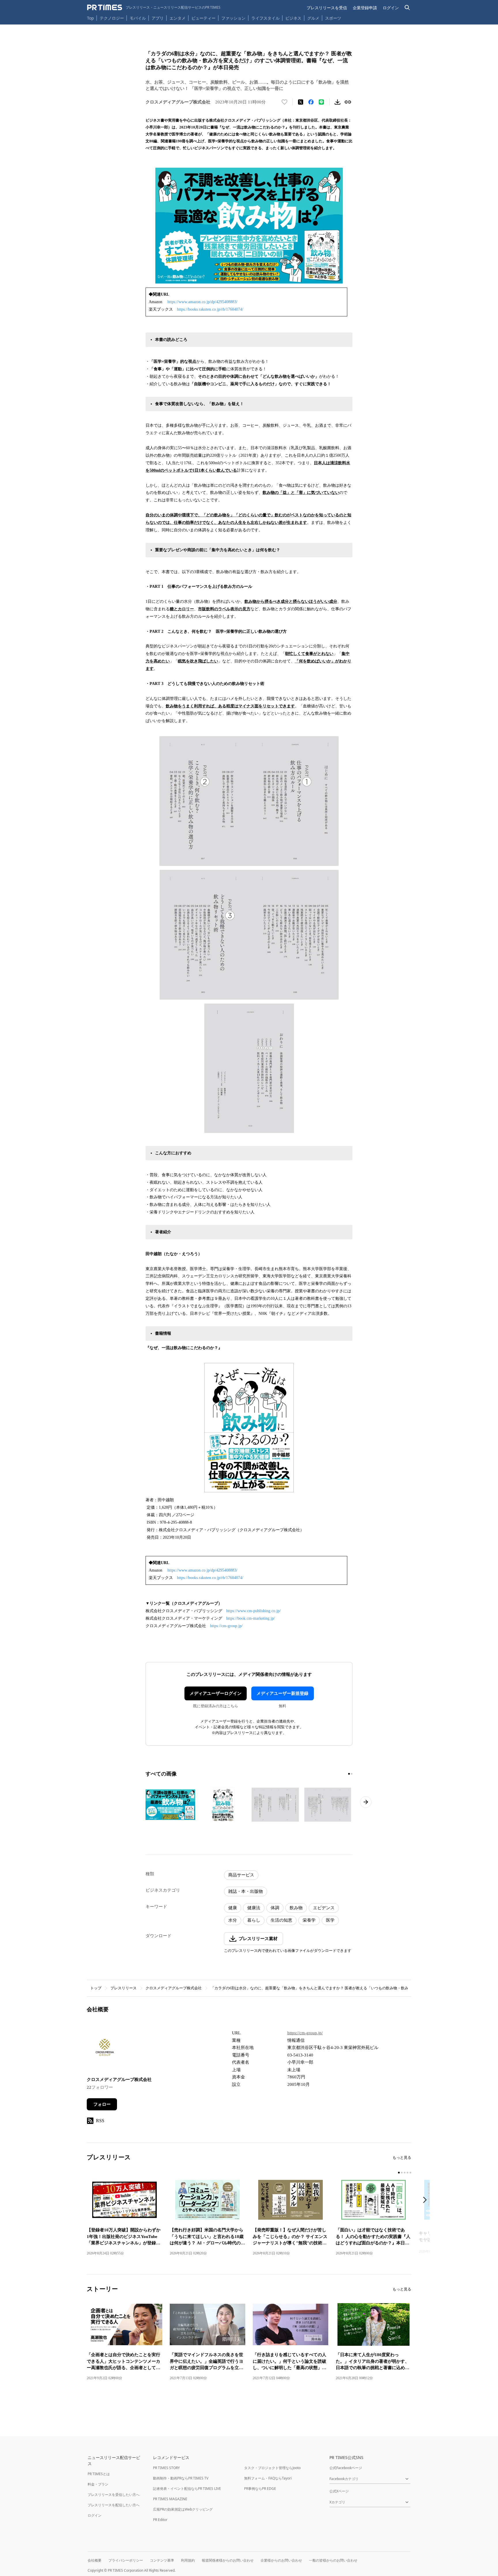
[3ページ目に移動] (405, 2173)
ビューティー (203, 18)
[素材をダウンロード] (337, 102)
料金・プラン (98, 2484)
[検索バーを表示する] (407, 8)
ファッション (233, 18)
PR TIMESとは (99, 2474)
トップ (96, 1988)
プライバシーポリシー (126, 2560)
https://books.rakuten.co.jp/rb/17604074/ (210, 309)
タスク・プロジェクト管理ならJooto (272, 2468)
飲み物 (296, 1908)
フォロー (102, 2104)
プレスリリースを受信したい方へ (114, 2495)
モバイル (138, 18)
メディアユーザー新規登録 (282, 1693)
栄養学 (309, 1920)
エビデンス (324, 1908)
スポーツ (333, 18)
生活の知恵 (281, 1920)
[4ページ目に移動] (408, 2173)
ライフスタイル (265, 18)
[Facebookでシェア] (311, 102)
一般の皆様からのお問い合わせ (333, 2560)
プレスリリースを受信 (327, 8)
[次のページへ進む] (366, 1802)
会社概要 (95, 2560)
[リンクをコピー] (348, 102)
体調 (275, 1908)
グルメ (313, 18)
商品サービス (241, 1875)
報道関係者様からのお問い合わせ (228, 2560)
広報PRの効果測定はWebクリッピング (183, 2509)
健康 (233, 1908)
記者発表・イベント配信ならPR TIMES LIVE (187, 2489)
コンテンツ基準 (162, 2560)
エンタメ (178, 18)
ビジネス (293, 18)
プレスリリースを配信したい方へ (114, 2505)
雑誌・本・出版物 (246, 1891)
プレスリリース (123, 1988)
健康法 (254, 1908)
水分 (233, 1920)
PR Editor (160, 2520)
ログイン (391, 8)
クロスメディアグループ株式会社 (174, 1988)
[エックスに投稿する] (301, 102)
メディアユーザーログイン (216, 1693)
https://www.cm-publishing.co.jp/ (253, 1611)
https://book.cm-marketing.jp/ (251, 1618)
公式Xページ (339, 2491)
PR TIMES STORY (166, 2468)
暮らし (254, 1920)
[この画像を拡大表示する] (170, 1805)
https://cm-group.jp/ (226, 1626)
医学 (330, 1920)
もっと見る (402, 2157)
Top (90, 18)
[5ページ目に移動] (410, 2173)
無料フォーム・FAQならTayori (268, 2478)
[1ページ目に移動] (349, 1774)
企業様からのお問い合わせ (281, 2560)
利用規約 (188, 2560)
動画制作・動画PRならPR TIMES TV (181, 2478)
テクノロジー (112, 18)
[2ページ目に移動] (352, 1774)
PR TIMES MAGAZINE (170, 2499)
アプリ (158, 18)
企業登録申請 (365, 8)
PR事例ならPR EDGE (260, 2489)
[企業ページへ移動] (105, 2049)
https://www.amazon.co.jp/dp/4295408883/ (202, 302)
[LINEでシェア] (321, 102)
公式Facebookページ (346, 2468)
